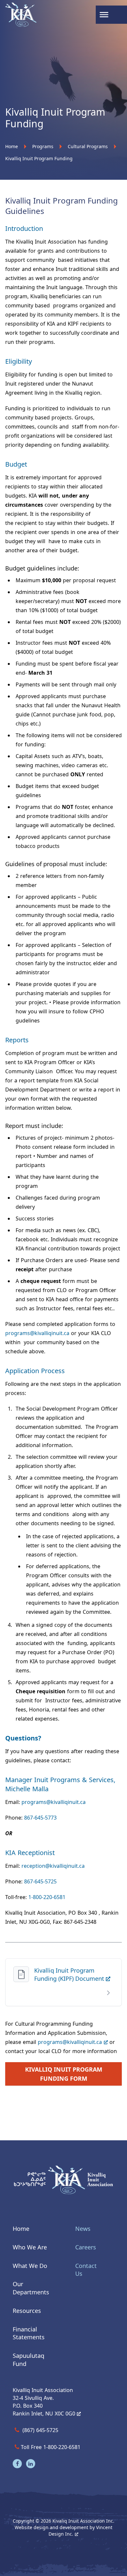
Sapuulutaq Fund (28, 2360)
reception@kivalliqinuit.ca (53, 1866)
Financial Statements (29, 2333)
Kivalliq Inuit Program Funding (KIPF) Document (70, 1974)
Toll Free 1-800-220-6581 (51, 2447)
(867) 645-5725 (40, 2430)
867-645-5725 (40, 1881)
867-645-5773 (41, 1818)
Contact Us (86, 2269)
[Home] (18, 15)
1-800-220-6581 (47, 1897)
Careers (86, 2247)
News (83, 2229)
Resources (27, 2310)
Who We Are (30, 2247)
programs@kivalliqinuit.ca (37, 1333)
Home (21, 2229)
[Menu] (105, 15)
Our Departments (31, 2288)
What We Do (30, 2265)
